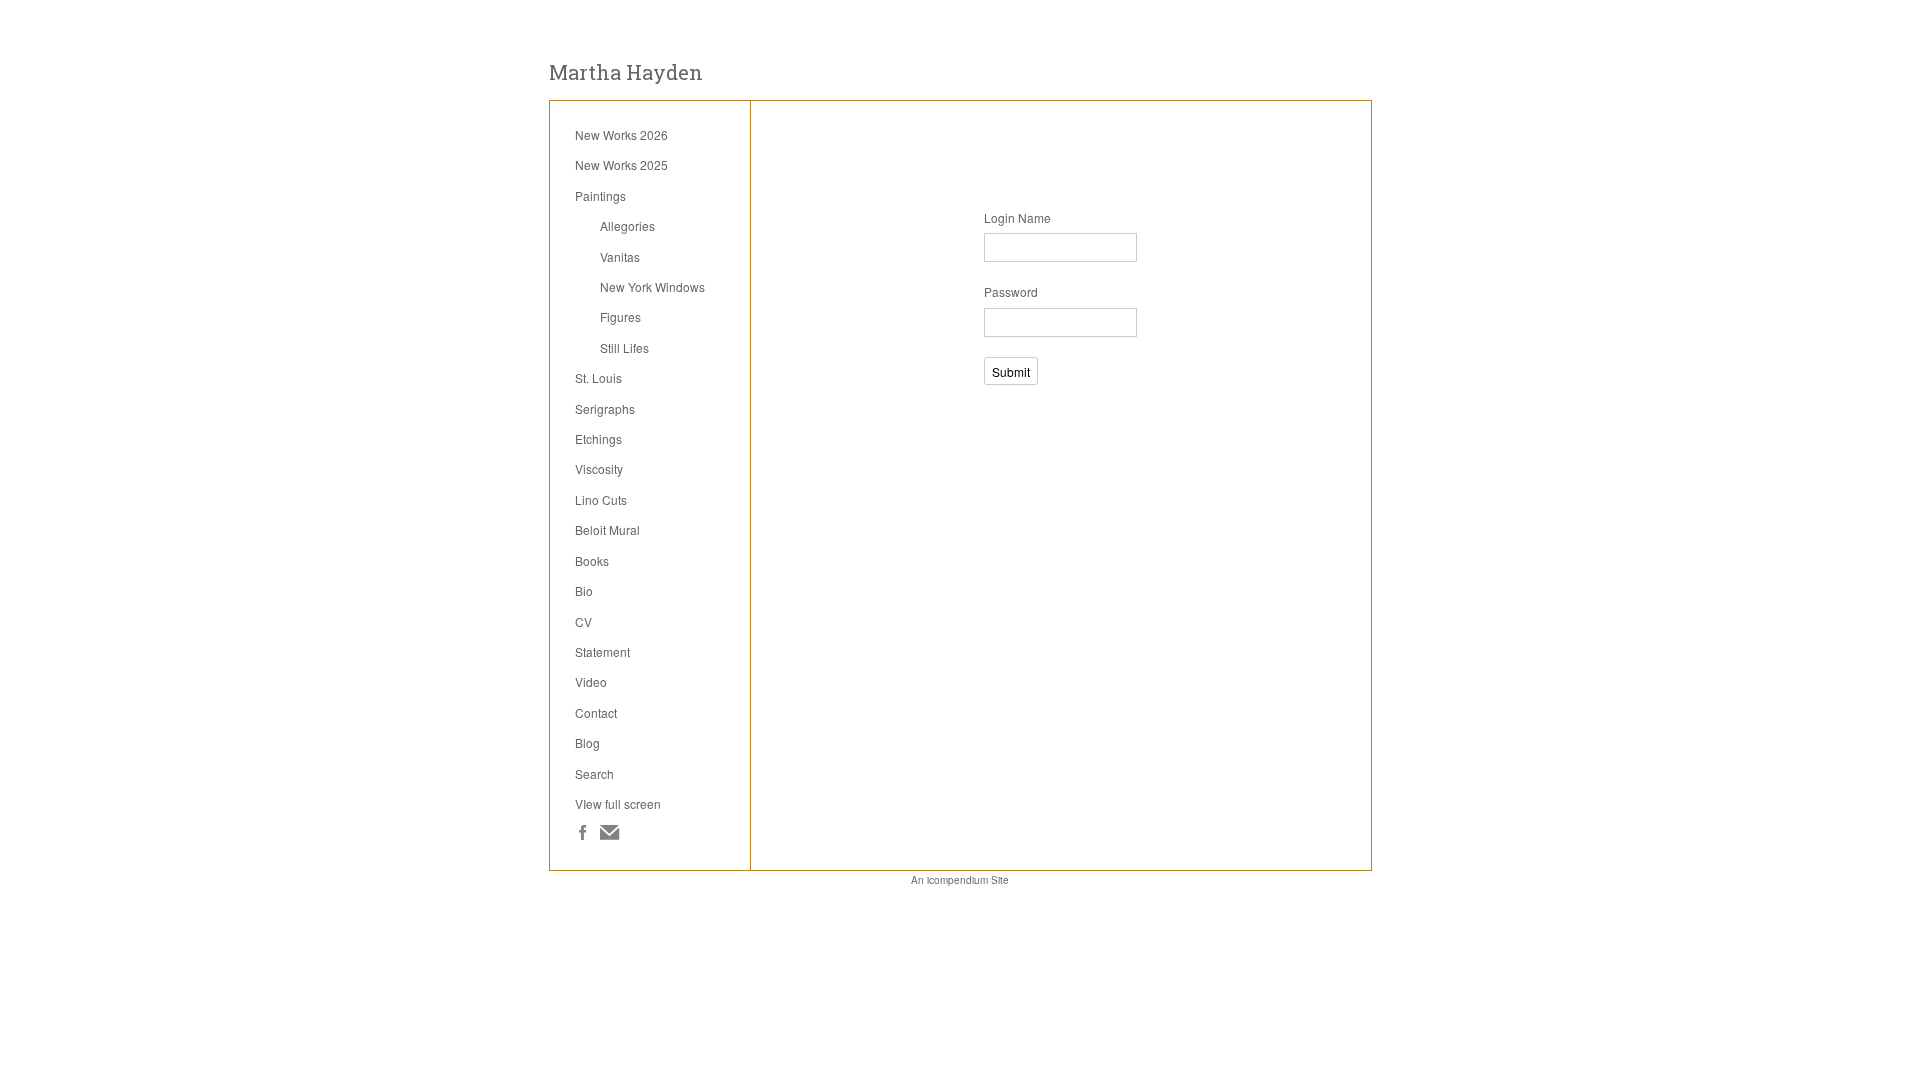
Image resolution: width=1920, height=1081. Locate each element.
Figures (620, 316)
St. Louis (598, 377)
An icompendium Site (960, 880)
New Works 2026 (621, 134)
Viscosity (599, 468)
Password (1011, 291)
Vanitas (620, 256)
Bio (584, 590)
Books (592, 560)
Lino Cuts (601, 499)
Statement (602, 651)
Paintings (600, 195)
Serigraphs (605, 408)
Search (594, 773)
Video (591, 681)
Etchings (598, 438)
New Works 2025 (621, 164)
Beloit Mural (607, 529)
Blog (587, 742)
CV (583, 621)
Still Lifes (624, 347)
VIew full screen (618, 803)
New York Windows (652, 286)
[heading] (626, 72)
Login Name (1017, 217)
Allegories (627, 225)
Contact (596, 712)
